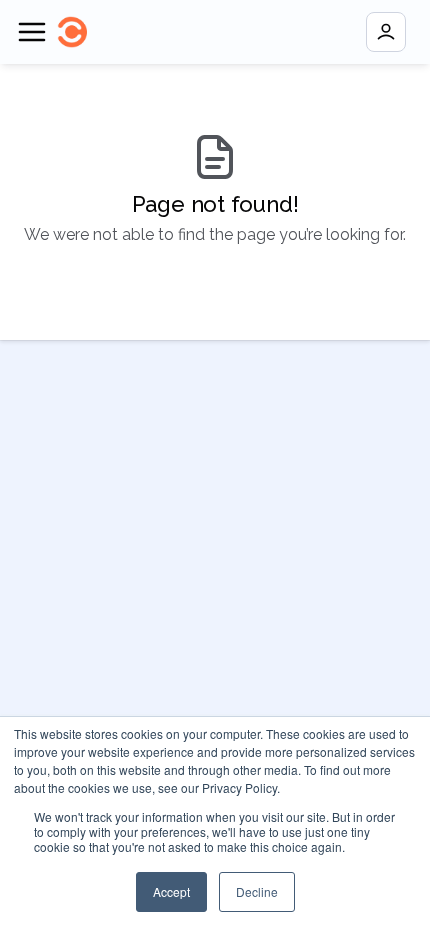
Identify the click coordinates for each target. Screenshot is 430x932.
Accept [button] (171, 891)
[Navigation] (32, 32)
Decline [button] (257, 891)
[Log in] (386, 32)
